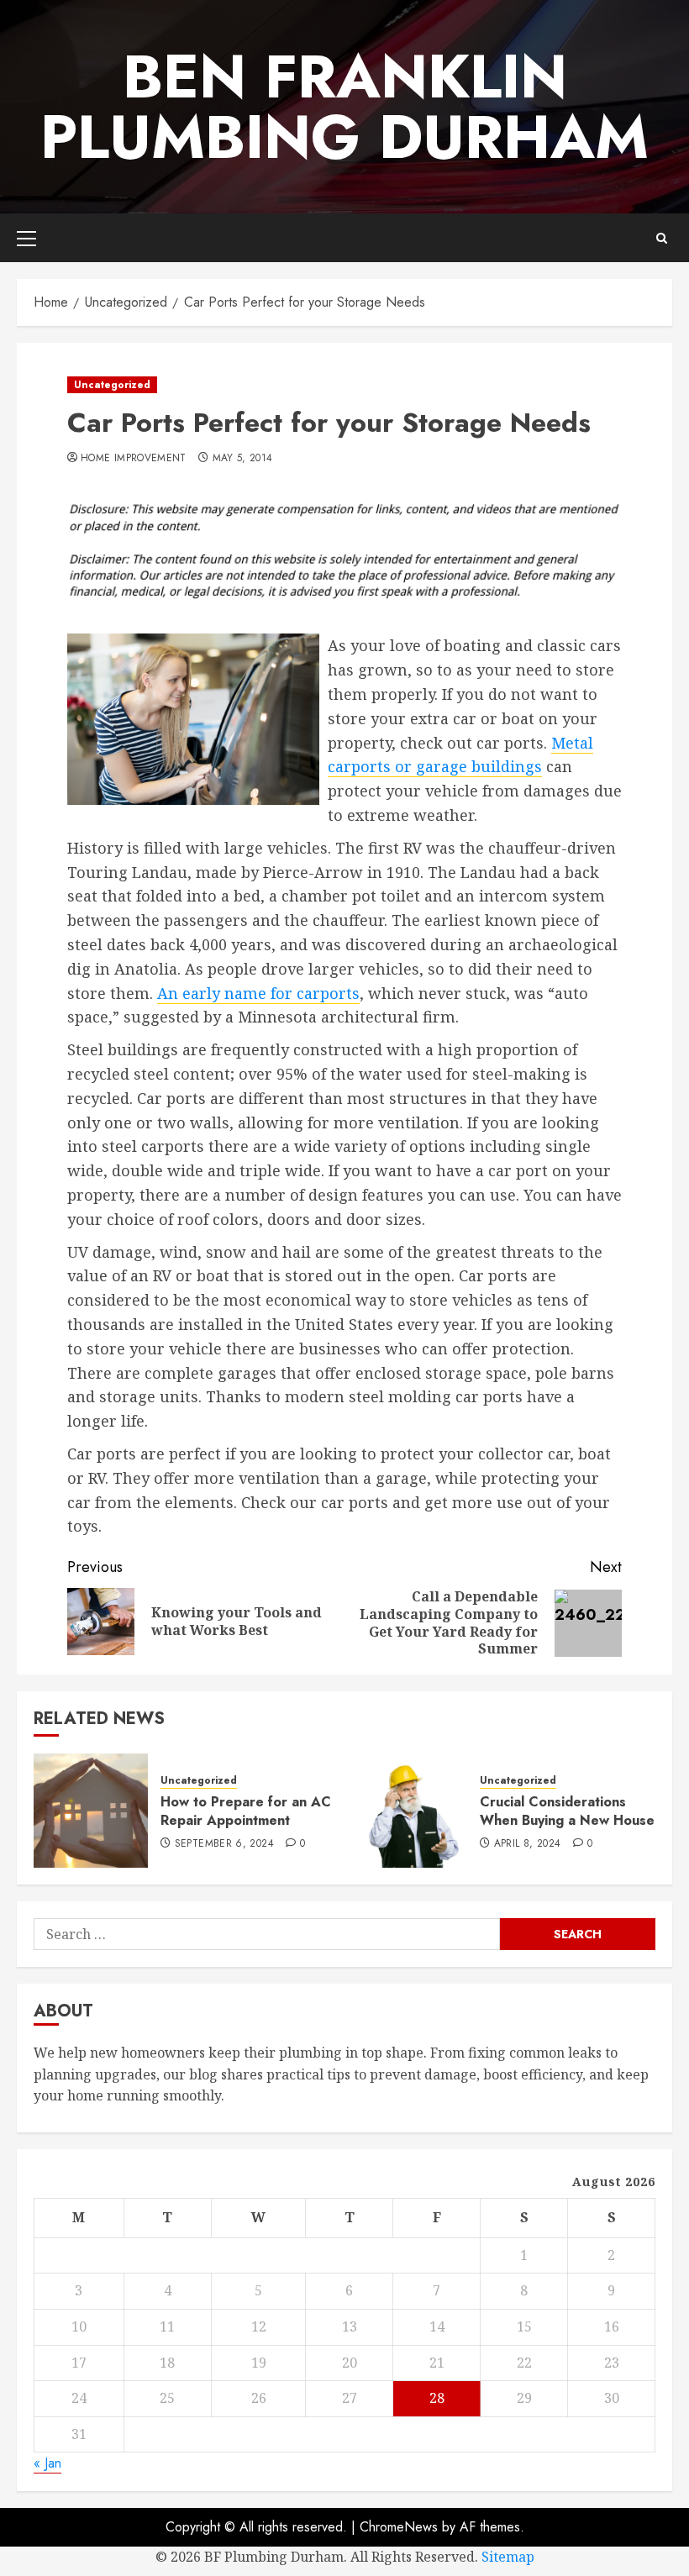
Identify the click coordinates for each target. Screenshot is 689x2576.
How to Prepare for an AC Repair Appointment (246, 1811)
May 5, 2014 (243, 459)
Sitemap (508, 2557)
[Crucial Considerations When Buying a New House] (410, 1811)
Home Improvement (134, 459)
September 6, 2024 (224, 1844)
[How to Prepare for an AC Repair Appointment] (91, 1811)
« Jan (47, 2463)
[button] (26, 238)
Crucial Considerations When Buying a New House (567, 1811)
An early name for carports (258, 993)
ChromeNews (399, 2527)
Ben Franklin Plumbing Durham (344, 107)
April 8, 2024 (528, 1844)
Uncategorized (112, 385)
